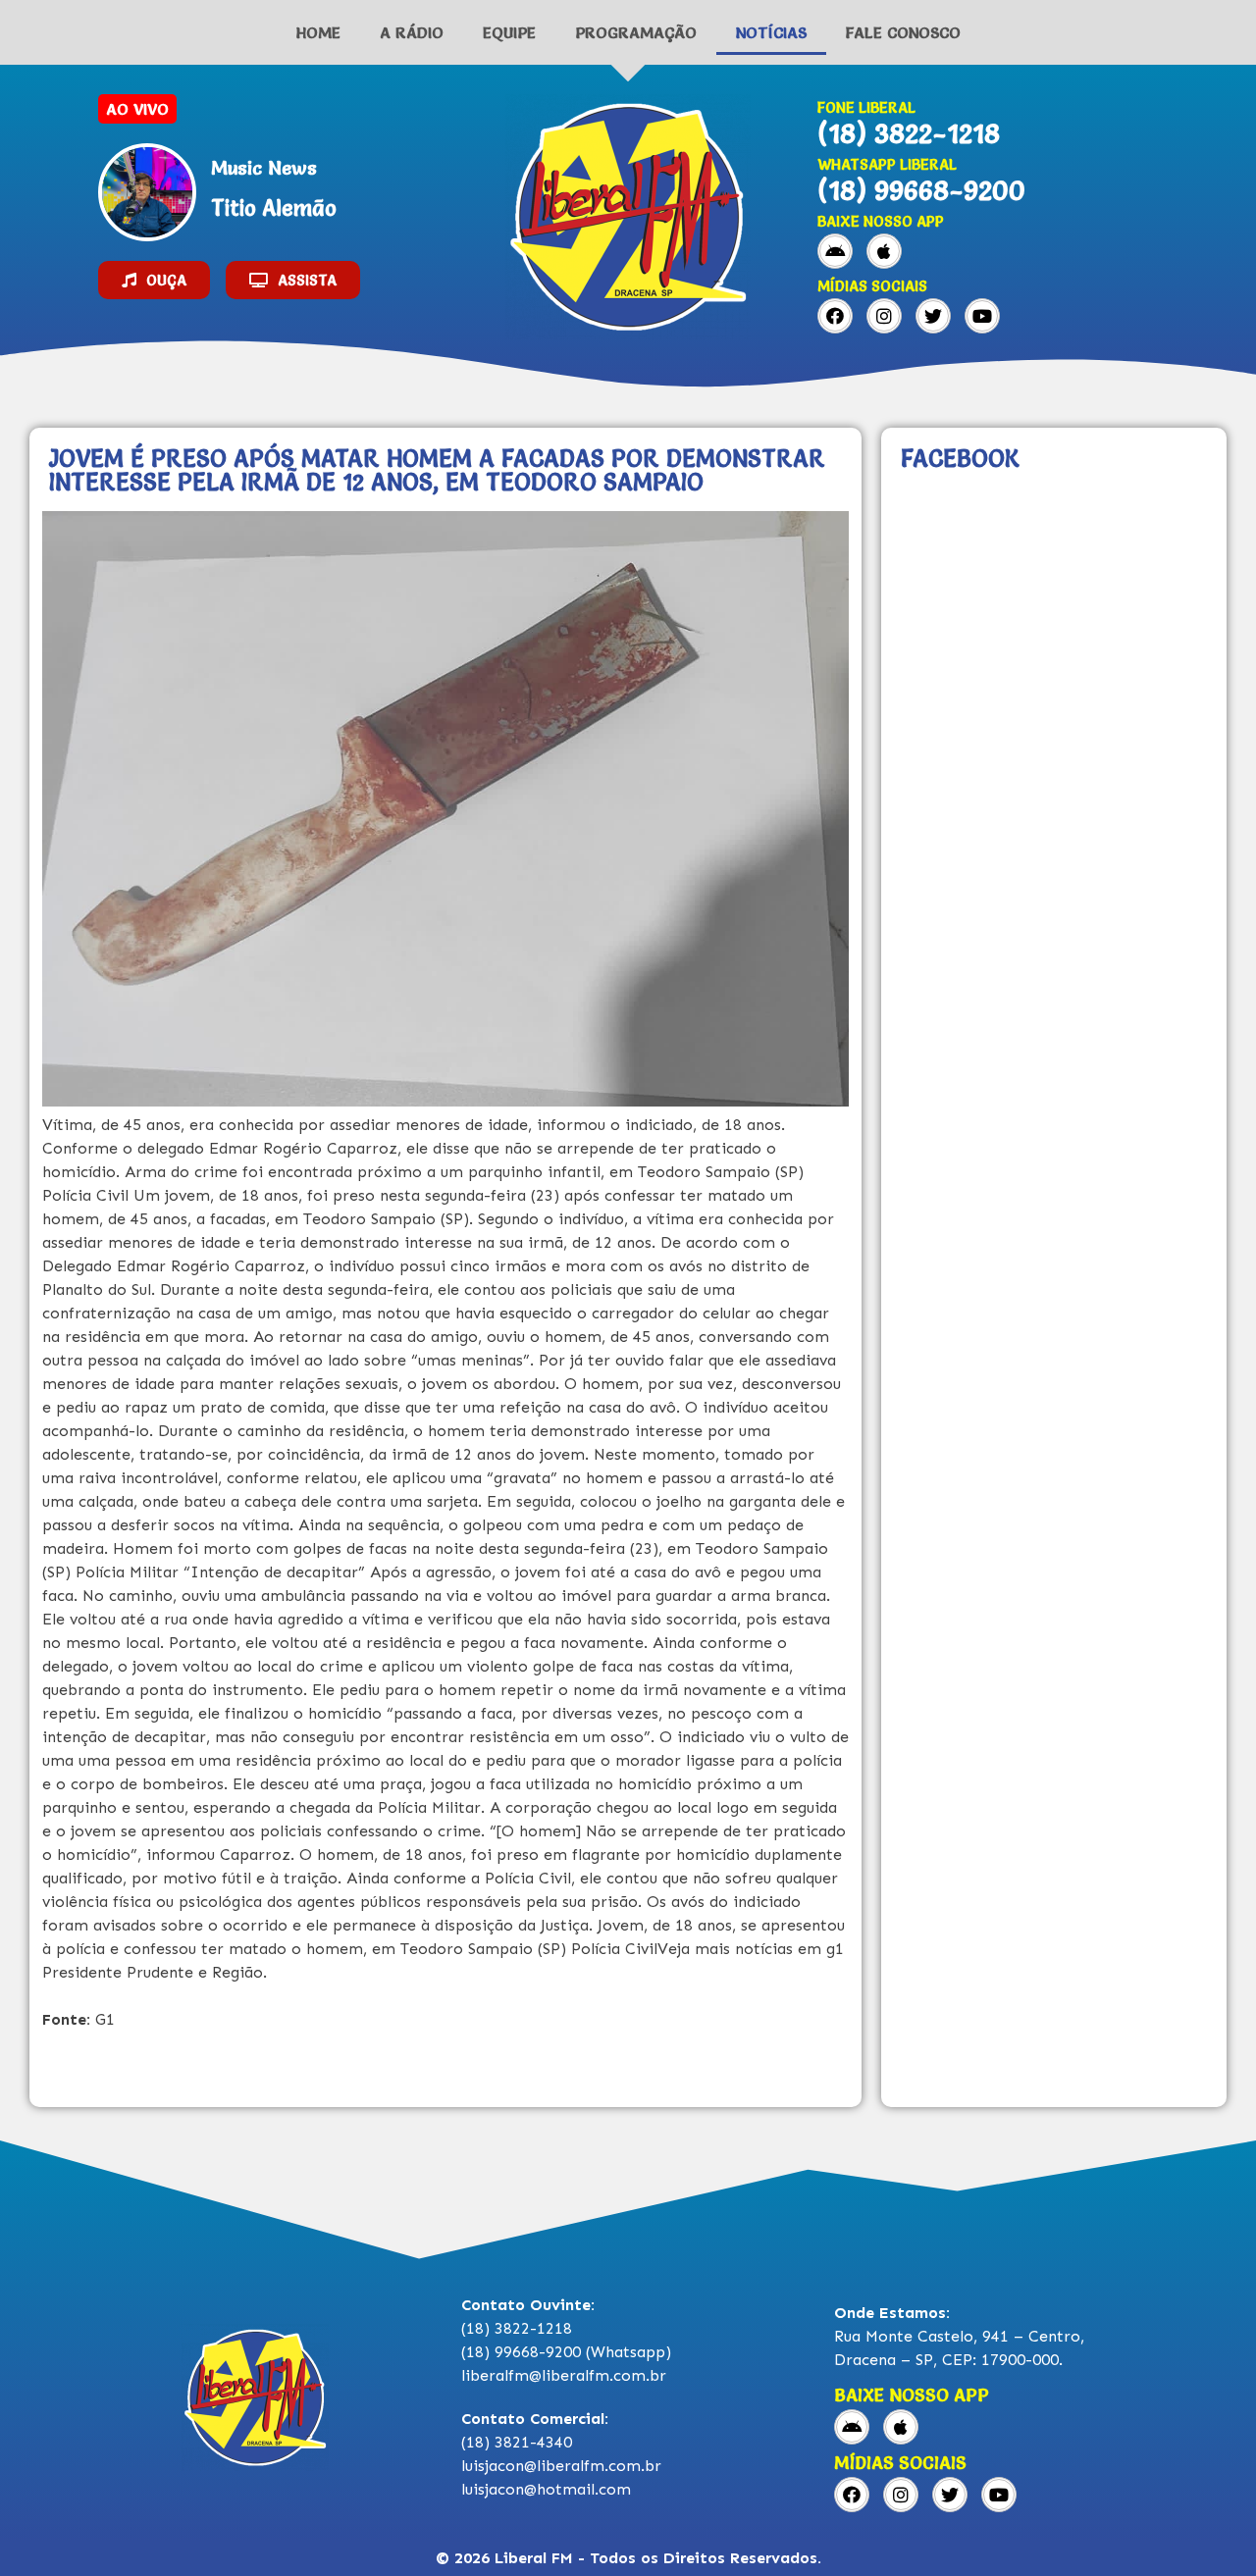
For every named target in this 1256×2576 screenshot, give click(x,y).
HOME (318, 32)
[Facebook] (835, 316)
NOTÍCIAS (771, 32)
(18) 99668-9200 (921, 190)
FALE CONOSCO (903, 32)
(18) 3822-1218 (909, 133)
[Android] (835, 251)
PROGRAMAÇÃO (636, 32)
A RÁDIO (412, 32)
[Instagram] (884, 316)
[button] (154, 280)
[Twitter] (933, 316)
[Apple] (884, 251)
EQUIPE (509, 32)
